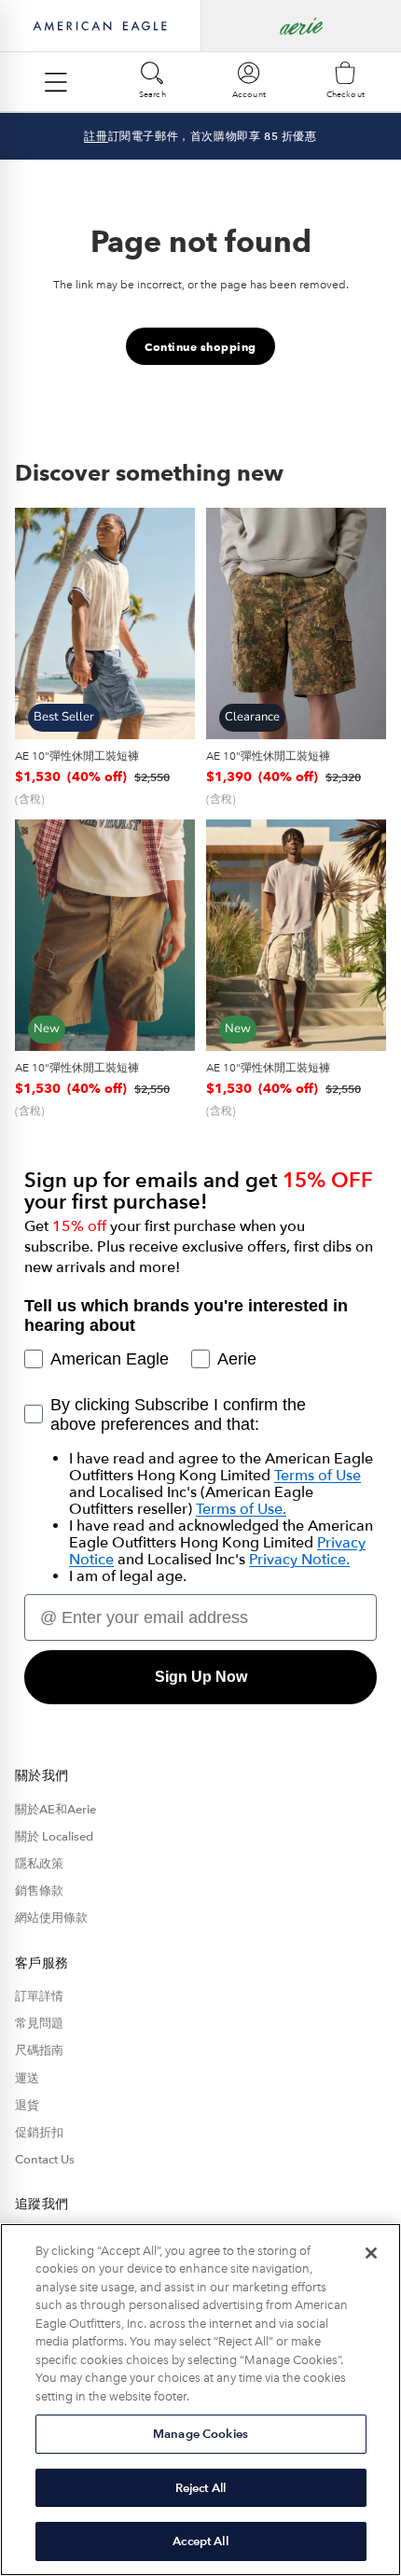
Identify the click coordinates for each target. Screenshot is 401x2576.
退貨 (27, 2106)
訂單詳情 (39, 1996)
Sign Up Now (201, 1677)
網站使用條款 (51, 1918)
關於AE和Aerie (55, 1810)
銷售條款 (39, 1891)
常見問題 (39, 2023)
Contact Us (45, 2160)
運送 (27, 2079)
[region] (200, 2400)
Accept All (200, 2541)
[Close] (371, 2253)
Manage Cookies (200, 2434)
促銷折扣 (39, 2133)
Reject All (200, 2488)
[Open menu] (56, 82)
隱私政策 (39, 1864)
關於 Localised (54, 1837)
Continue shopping (200, 347)
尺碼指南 (39, 2051)
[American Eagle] (100, 26)
